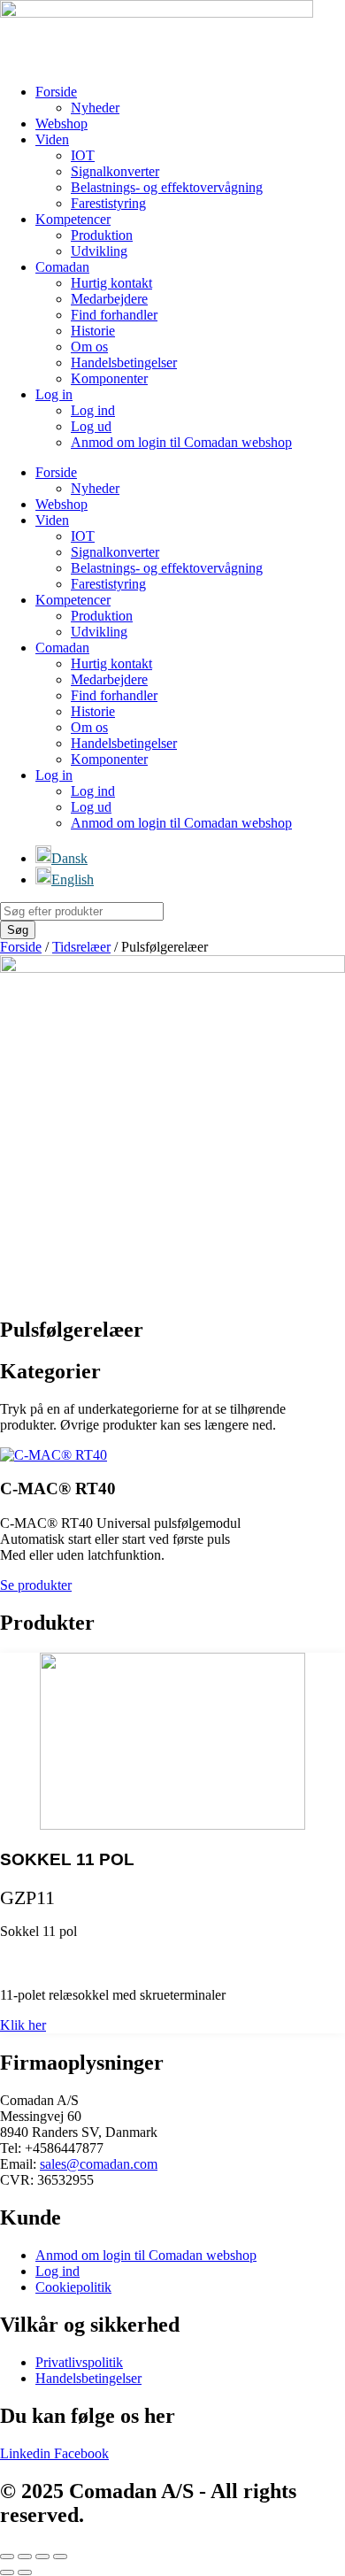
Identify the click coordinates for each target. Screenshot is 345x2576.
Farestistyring (108, 203)
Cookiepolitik (73, 2287)
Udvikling (99, 251)
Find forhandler (114, 315)
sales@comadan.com (99, 2164)
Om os (89, 347)
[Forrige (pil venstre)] (7, 2572)
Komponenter (109, 378)
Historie (93, 331)
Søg (18, 930)
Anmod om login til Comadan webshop (181, 442)
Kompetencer (73, 219)
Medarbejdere (109, 299)
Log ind (93, 410)
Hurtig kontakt (111, 283)
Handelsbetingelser (124, 362)
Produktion (102, 235)
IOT (83, 155)
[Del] (42, 2557)
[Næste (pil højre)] (25, 2572)
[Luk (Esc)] (60, 2557)
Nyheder (95, 108)
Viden (52, 139)
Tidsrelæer (81, 947)
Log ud (91, 426)
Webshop (61, 123)
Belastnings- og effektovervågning (167, 187)
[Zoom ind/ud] (7, 2557)
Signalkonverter (115, 171)
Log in (54, 394)
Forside (56, 92)
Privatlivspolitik (79, 2362)
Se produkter (36, 1585)
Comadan (62, 267)
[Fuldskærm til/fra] (25, 2557)
